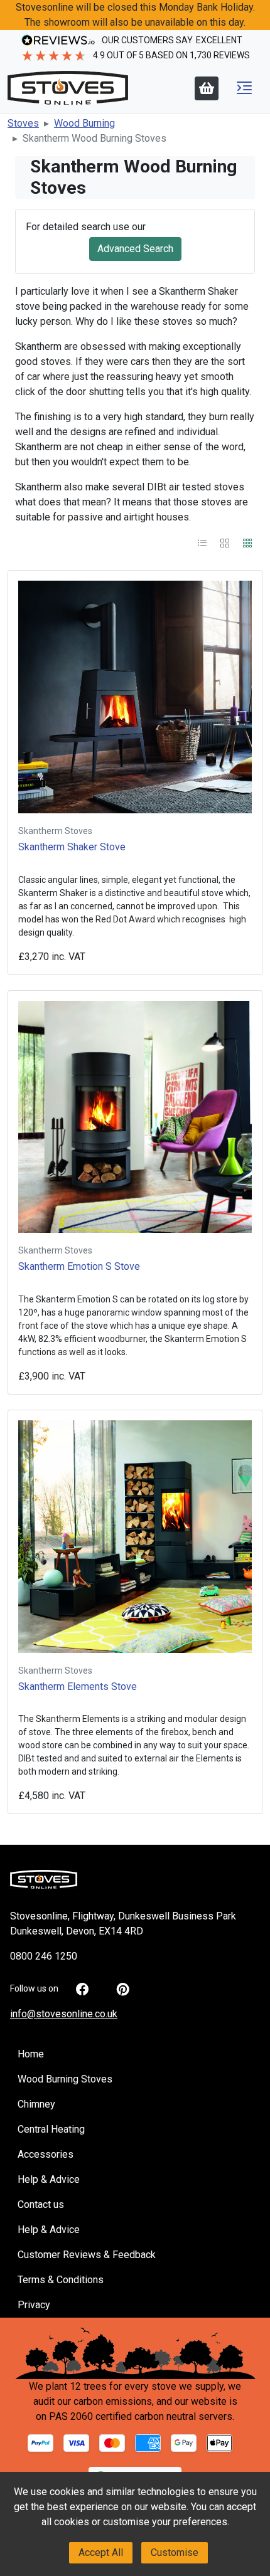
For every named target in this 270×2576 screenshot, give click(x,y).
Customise (175, 2552)
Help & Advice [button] (49, 2179)
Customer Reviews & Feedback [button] (87, 2255)
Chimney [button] (36, 2104)
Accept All (101, 2552)
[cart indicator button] (207, 88)
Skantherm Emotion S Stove (79, 1266)
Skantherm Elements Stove (78, 1687)
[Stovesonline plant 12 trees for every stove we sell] (135, 2352)
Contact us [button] (41, 2204)
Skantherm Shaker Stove (72, 847)
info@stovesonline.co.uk (64, 2014)
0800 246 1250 (44, 1956)
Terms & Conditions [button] (61, 2280)
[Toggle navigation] (244, 88)
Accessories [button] (46, 2154)
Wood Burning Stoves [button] (65, 2079)
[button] (244, 88)
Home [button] (31, 2054)
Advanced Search (135, 249)
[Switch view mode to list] (203, 542)
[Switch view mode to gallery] (226, 542)
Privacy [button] (34, 2305)
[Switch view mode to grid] (247, 542)
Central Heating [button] (51, 2129)
